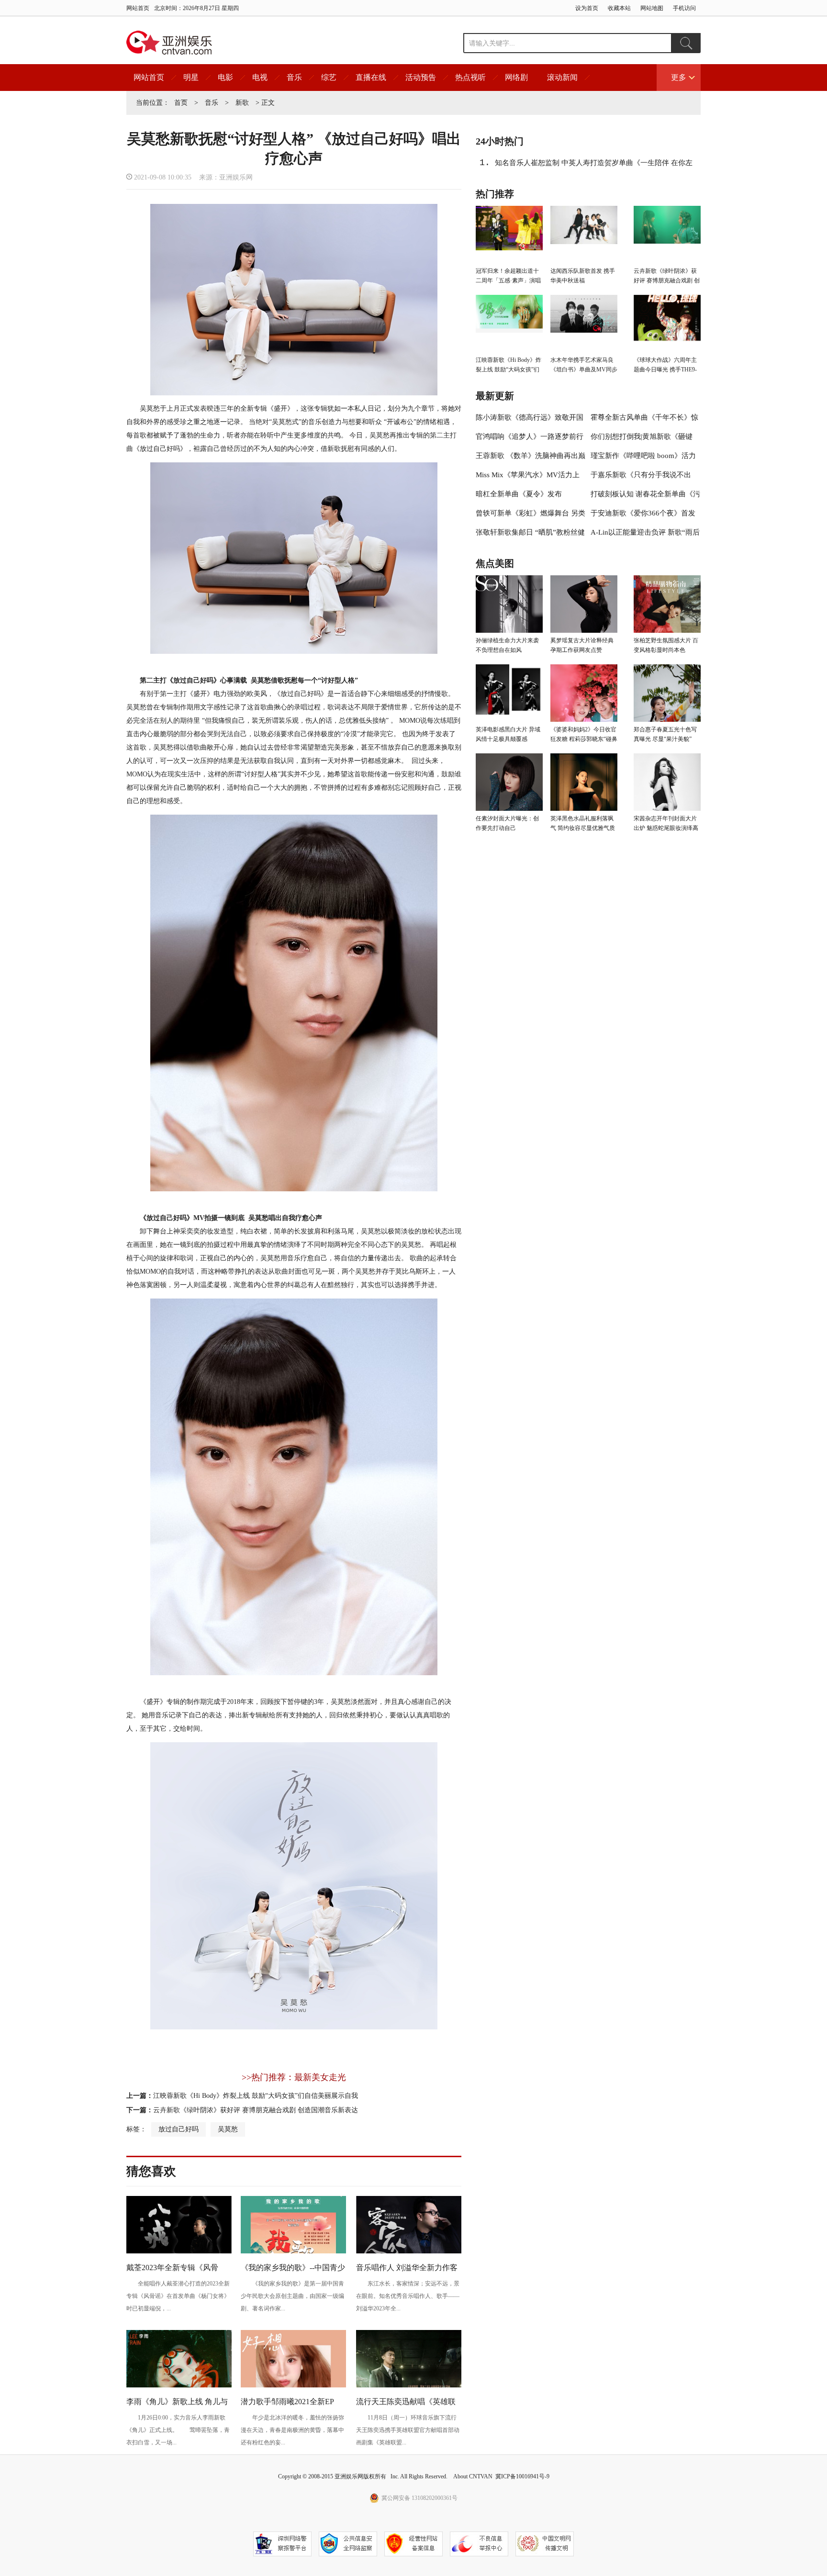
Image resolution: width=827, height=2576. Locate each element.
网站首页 (138, 8)
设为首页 (587, 8)
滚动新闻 (562, 77)
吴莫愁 (228, 2129)
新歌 (242, 103)
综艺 (329, 77)
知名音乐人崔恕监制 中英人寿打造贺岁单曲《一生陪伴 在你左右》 (594, 166)
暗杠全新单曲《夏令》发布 (519, 494)
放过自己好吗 (179, 2129)
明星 (191, 77)
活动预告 (421, 77)
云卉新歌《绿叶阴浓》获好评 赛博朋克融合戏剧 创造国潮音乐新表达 (256, 2110)
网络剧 (516, 77)
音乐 (294, 77)
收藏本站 (619, 8)
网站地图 (652, 8)
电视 (260, 77)
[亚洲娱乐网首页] (169, 43)
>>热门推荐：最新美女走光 (294, 2077)
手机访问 (684, 8)
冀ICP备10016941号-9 (522, 2476)
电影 (225, 77)
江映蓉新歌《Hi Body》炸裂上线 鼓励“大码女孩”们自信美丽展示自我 (256, 2096)
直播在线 (371, 77)
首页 (181, 103)
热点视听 (470, 77)
